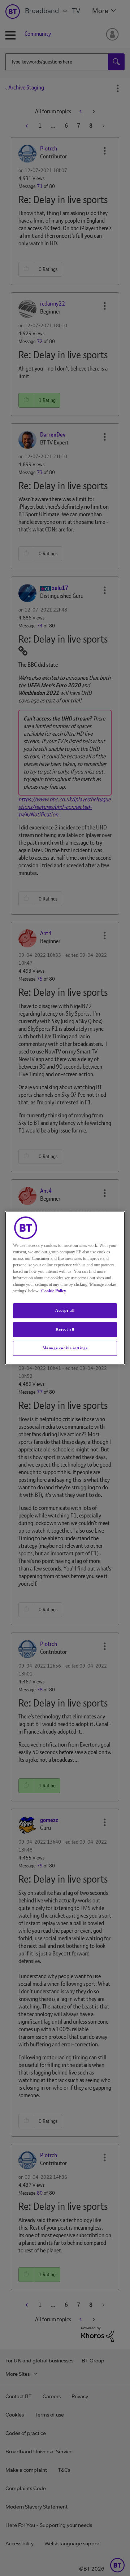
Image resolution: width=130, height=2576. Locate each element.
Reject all (65, 1329)
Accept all (65, 1310)
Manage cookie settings (65, 1348)
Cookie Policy (54, 1291)
